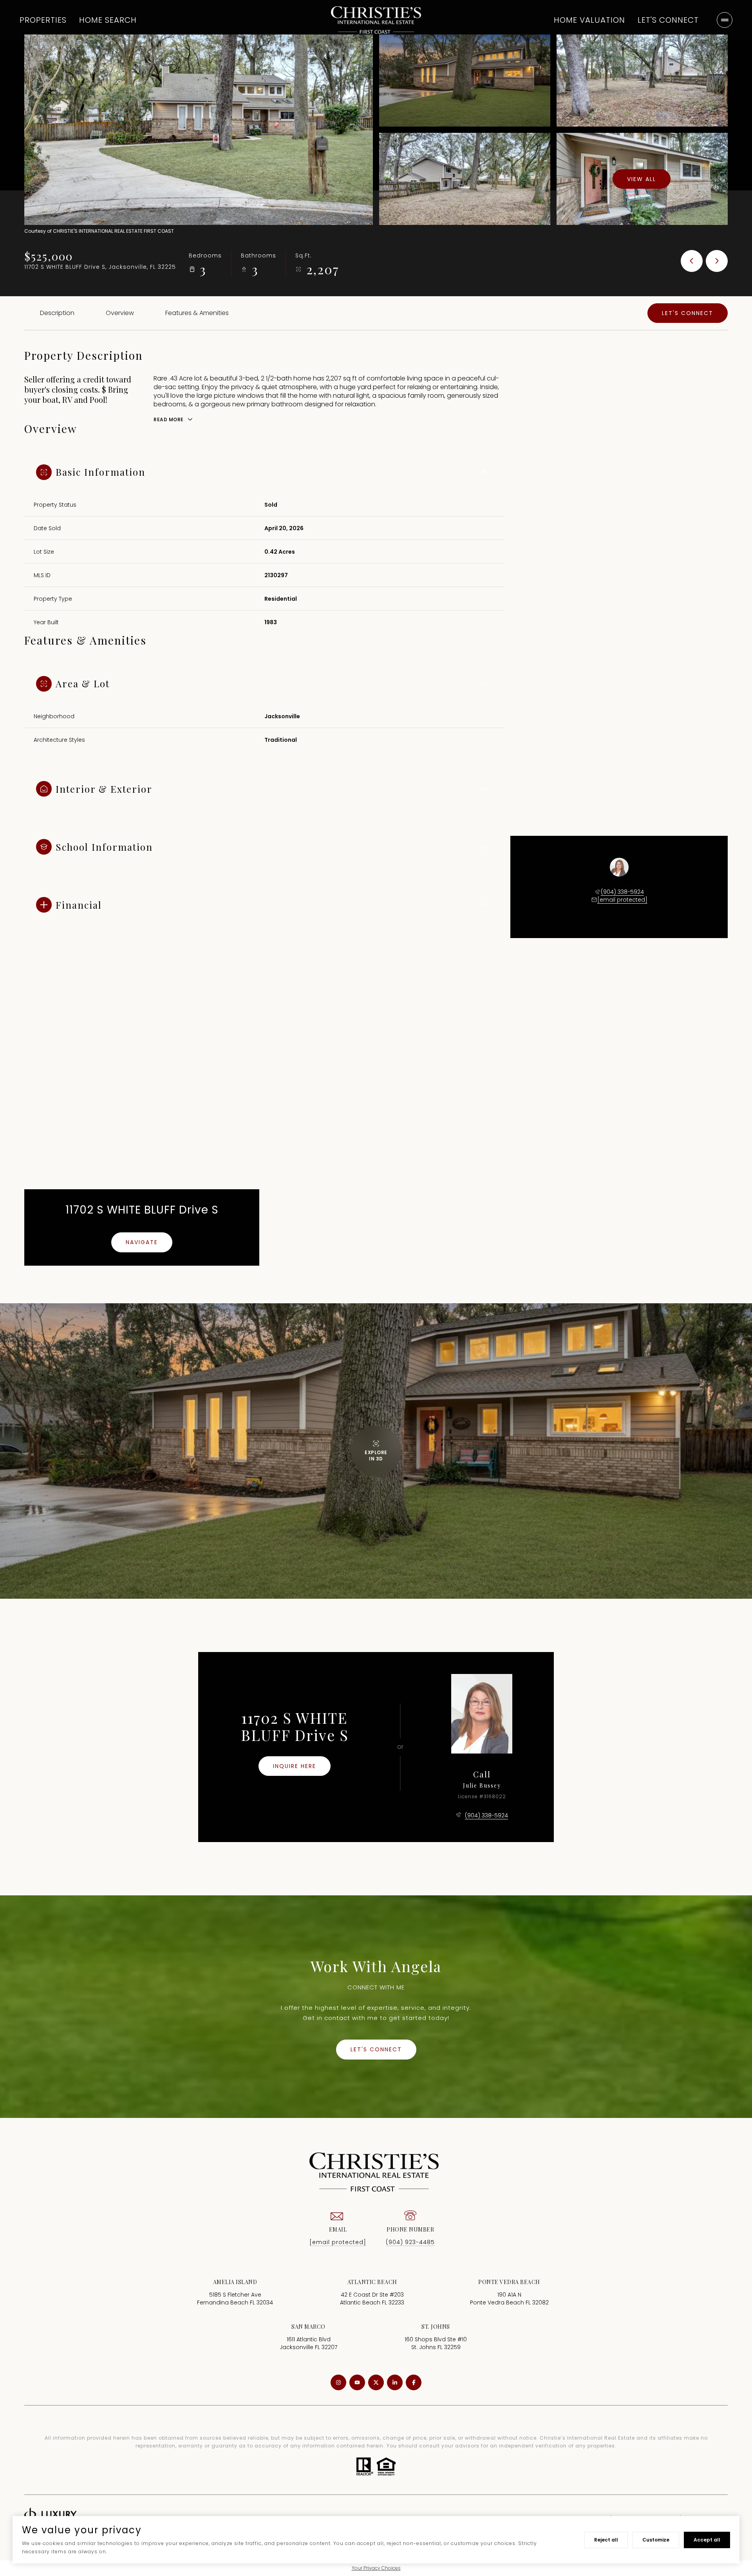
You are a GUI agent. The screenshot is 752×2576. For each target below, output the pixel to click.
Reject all (606, 2540)
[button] (688, 313)
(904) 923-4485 (410, 2242)
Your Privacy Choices (376, 2568)
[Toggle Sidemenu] (725, 20)
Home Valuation (589, 20)
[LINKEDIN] (395, 2382)
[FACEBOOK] (414, 2382)
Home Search (108, 20)
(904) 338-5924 (622, 892)
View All (642, 179)
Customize (656, 2540)
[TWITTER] (376, 2382)
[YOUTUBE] (357, 2382)
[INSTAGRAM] (338, 2382)
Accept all (707, 2540)
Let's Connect (668, 20)
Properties (43, 20)
